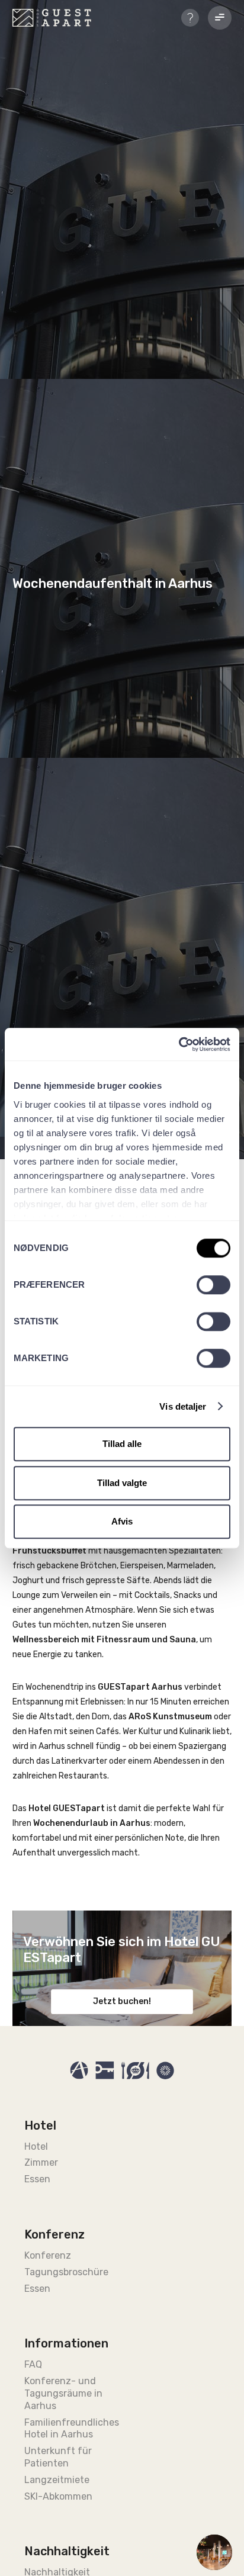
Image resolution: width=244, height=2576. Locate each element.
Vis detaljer (183, 1406)
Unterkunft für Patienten (58, 2457)
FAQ (33, 2364)
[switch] (213, 1285)
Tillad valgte (122, 1483)
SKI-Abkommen (58, 2496)
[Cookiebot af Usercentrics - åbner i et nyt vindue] (179, 1044)
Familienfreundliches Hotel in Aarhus (69, 2429)
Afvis (122, 1521)
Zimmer (41, 2162)
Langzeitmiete (57, 2480)
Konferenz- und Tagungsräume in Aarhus (63, 2393)
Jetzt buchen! (122, 2001)
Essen (37, 2179)
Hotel (36, 2146)
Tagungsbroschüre (66, 2272)
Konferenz (48, 2255)
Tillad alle (122, 1444)
